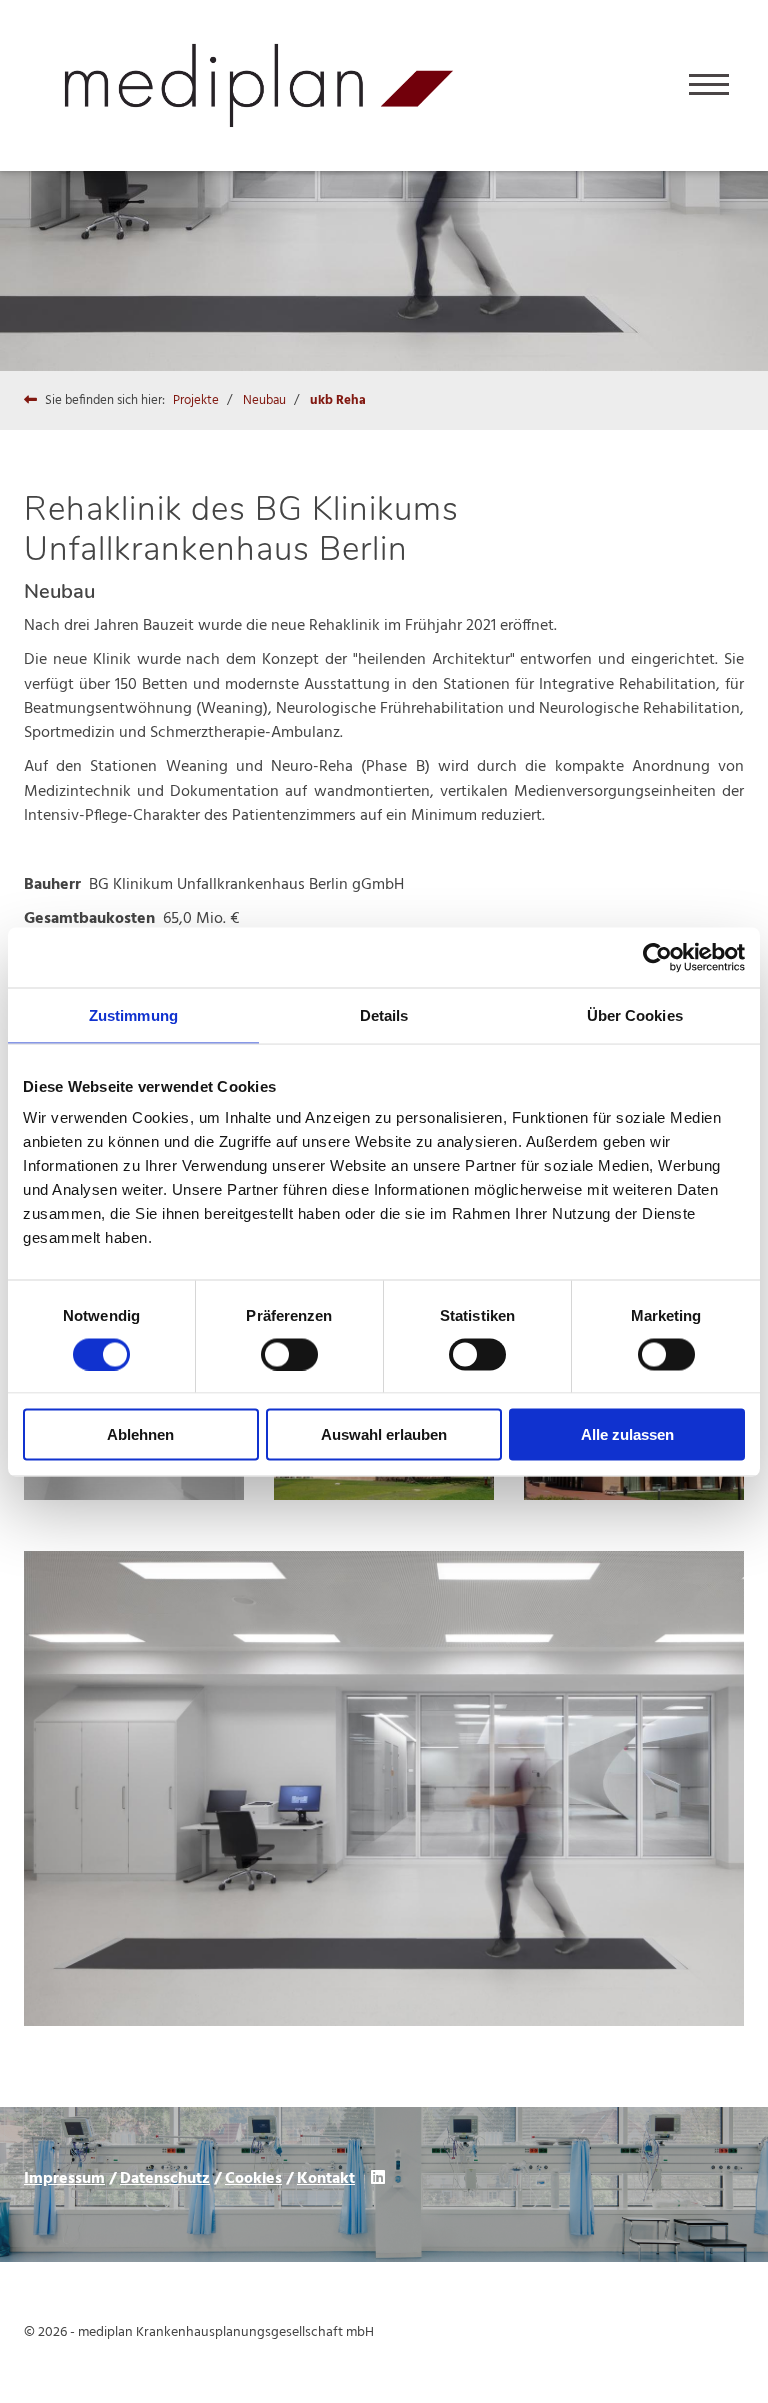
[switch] (289, 1354)
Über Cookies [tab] (635, 1014)
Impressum (64, 2179)
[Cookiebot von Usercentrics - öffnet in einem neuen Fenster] (657, 957)
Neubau (264, 400)
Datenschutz (165, 2179)
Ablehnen (140, 1434)
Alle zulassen (627, 1434)
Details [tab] (384, 1014)
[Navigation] (709, 85)
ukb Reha (338, 400)
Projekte (196, 400)
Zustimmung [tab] (133, 1014)
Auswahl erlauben (384, 1434)
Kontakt (326, 2179)
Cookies (253, 2179)
